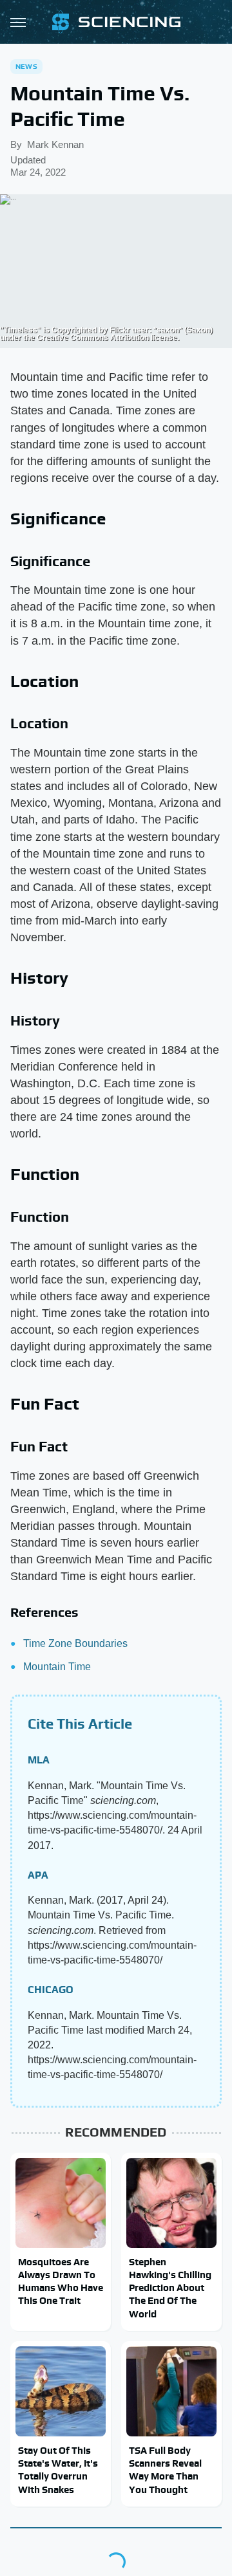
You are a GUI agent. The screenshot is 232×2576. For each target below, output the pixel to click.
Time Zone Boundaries (75, 1643)
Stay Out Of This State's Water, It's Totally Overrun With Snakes (58, 2470)
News (26, 66)
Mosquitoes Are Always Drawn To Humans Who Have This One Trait (61, 2281)
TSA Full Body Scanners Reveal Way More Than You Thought (165, 2470)
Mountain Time (57, 1667)
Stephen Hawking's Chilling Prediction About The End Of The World (170, 2288)
